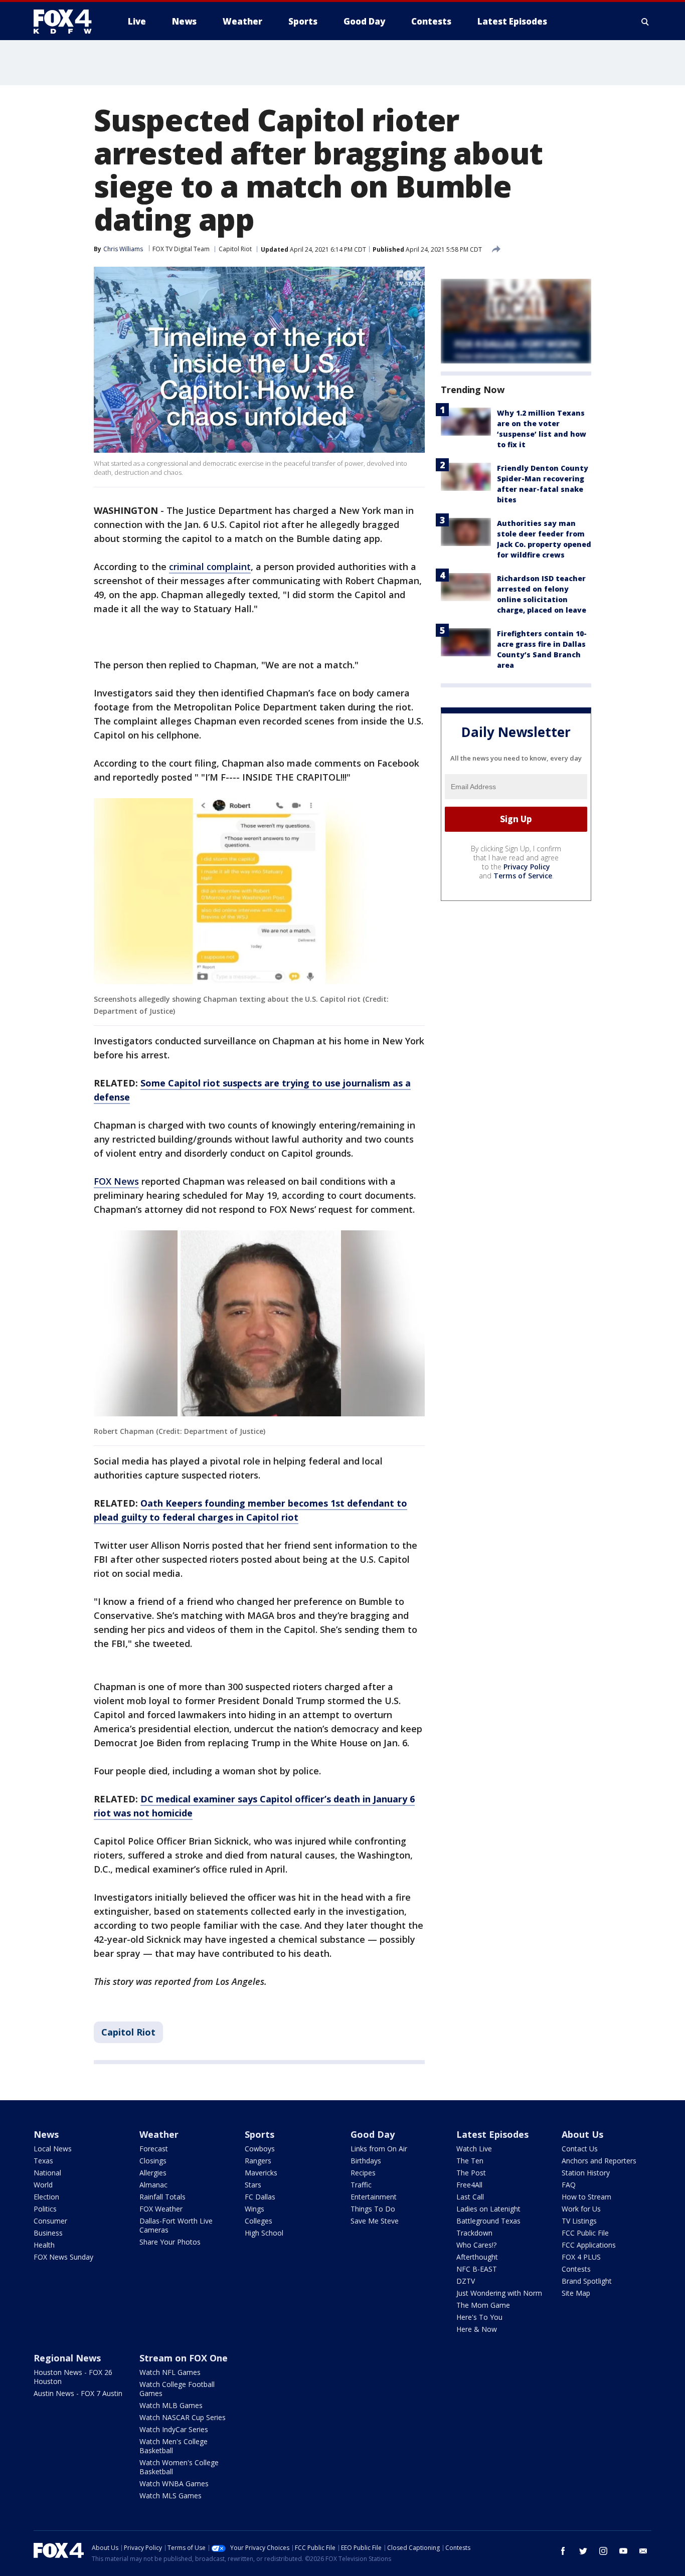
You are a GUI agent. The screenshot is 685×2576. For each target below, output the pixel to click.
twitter (583, 2551)
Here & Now (477, 2329)
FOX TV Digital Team (181, 249)
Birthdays (366, 2161)
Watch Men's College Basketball (174, 2446)
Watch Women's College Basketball (179, 2467)
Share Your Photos (170, 2242)
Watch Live (474, 2149)
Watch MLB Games (171, 2405)
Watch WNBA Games (174, 2483)
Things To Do (373, 2209)
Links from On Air (379, 2149)
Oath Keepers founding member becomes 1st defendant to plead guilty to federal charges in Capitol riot (250, 1510)
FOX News (116, 1181)
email (643, 2551)
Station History (586, 2173)
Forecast (154, 2149)
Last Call (470, 2197)
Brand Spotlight (587, 2281)
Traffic (361, 2185)
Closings (153, 2161)
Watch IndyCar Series (174, 2429)
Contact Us (580, 2149)
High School (264, 2233)
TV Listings (579, 2221)
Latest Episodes (492, 2134)
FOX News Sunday (63, 2257)
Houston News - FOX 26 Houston (73, 2377)
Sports (260, 2134)
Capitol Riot (235, 249)
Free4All (469, 2185)
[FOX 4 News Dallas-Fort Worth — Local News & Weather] (67, 22)
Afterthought (477, 2257)
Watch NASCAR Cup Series (183, 2417)
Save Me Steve (375, 2221)
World (43, 2185)
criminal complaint (210, 567)
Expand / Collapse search (645, 22)
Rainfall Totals (162, 2197)
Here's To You (479, 2317)
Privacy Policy (527, 867)
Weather (159, 2134)
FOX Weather (161, 2209)
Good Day (373, 2134)
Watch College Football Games (177, 2389)
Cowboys (260, 2149)
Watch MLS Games (170, 2496)
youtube (623, 2551)
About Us (582, 2134)
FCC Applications (589, 2245)
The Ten (470, 2161)
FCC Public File (585, 2233)
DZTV (466, 2281)
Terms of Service (523, 876)
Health (44, 2245)
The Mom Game (483, 2305)
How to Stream (586, 2197)
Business (48, 2233)
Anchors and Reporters (599, 2161)
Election (46, 2197)
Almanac (153, 2185)
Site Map (576, 2293)
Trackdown (474, 2233)
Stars (253, 2185)
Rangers (258, 2161)
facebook (563, 2551)
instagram (603, 2551)
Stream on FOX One (184, 2358)
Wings (254, 2209)
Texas (43, 2161)
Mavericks (261, 2173)
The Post (471, 2173)
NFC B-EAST (477, 2269)
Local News (53, 2149)
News (46, 2134)
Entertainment (374, 2197)
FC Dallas (260, 2197)
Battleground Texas (488, 2221)
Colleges (259, 2221)
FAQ (569, 2185)
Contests (576, 2269)
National (47, 2173)
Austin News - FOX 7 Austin (78, 2393)
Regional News (67, 2358)
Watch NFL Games (170, 2372)
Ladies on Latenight (488, 2209)
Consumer (50, 2221)
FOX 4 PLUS (581, 2257)
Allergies (153, 2173)
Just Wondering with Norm (499, 2293)
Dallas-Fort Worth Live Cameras (176, 2225)
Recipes (363, 2173)
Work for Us (581, 2209)
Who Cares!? (476, 2245)
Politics (45, 2209)
